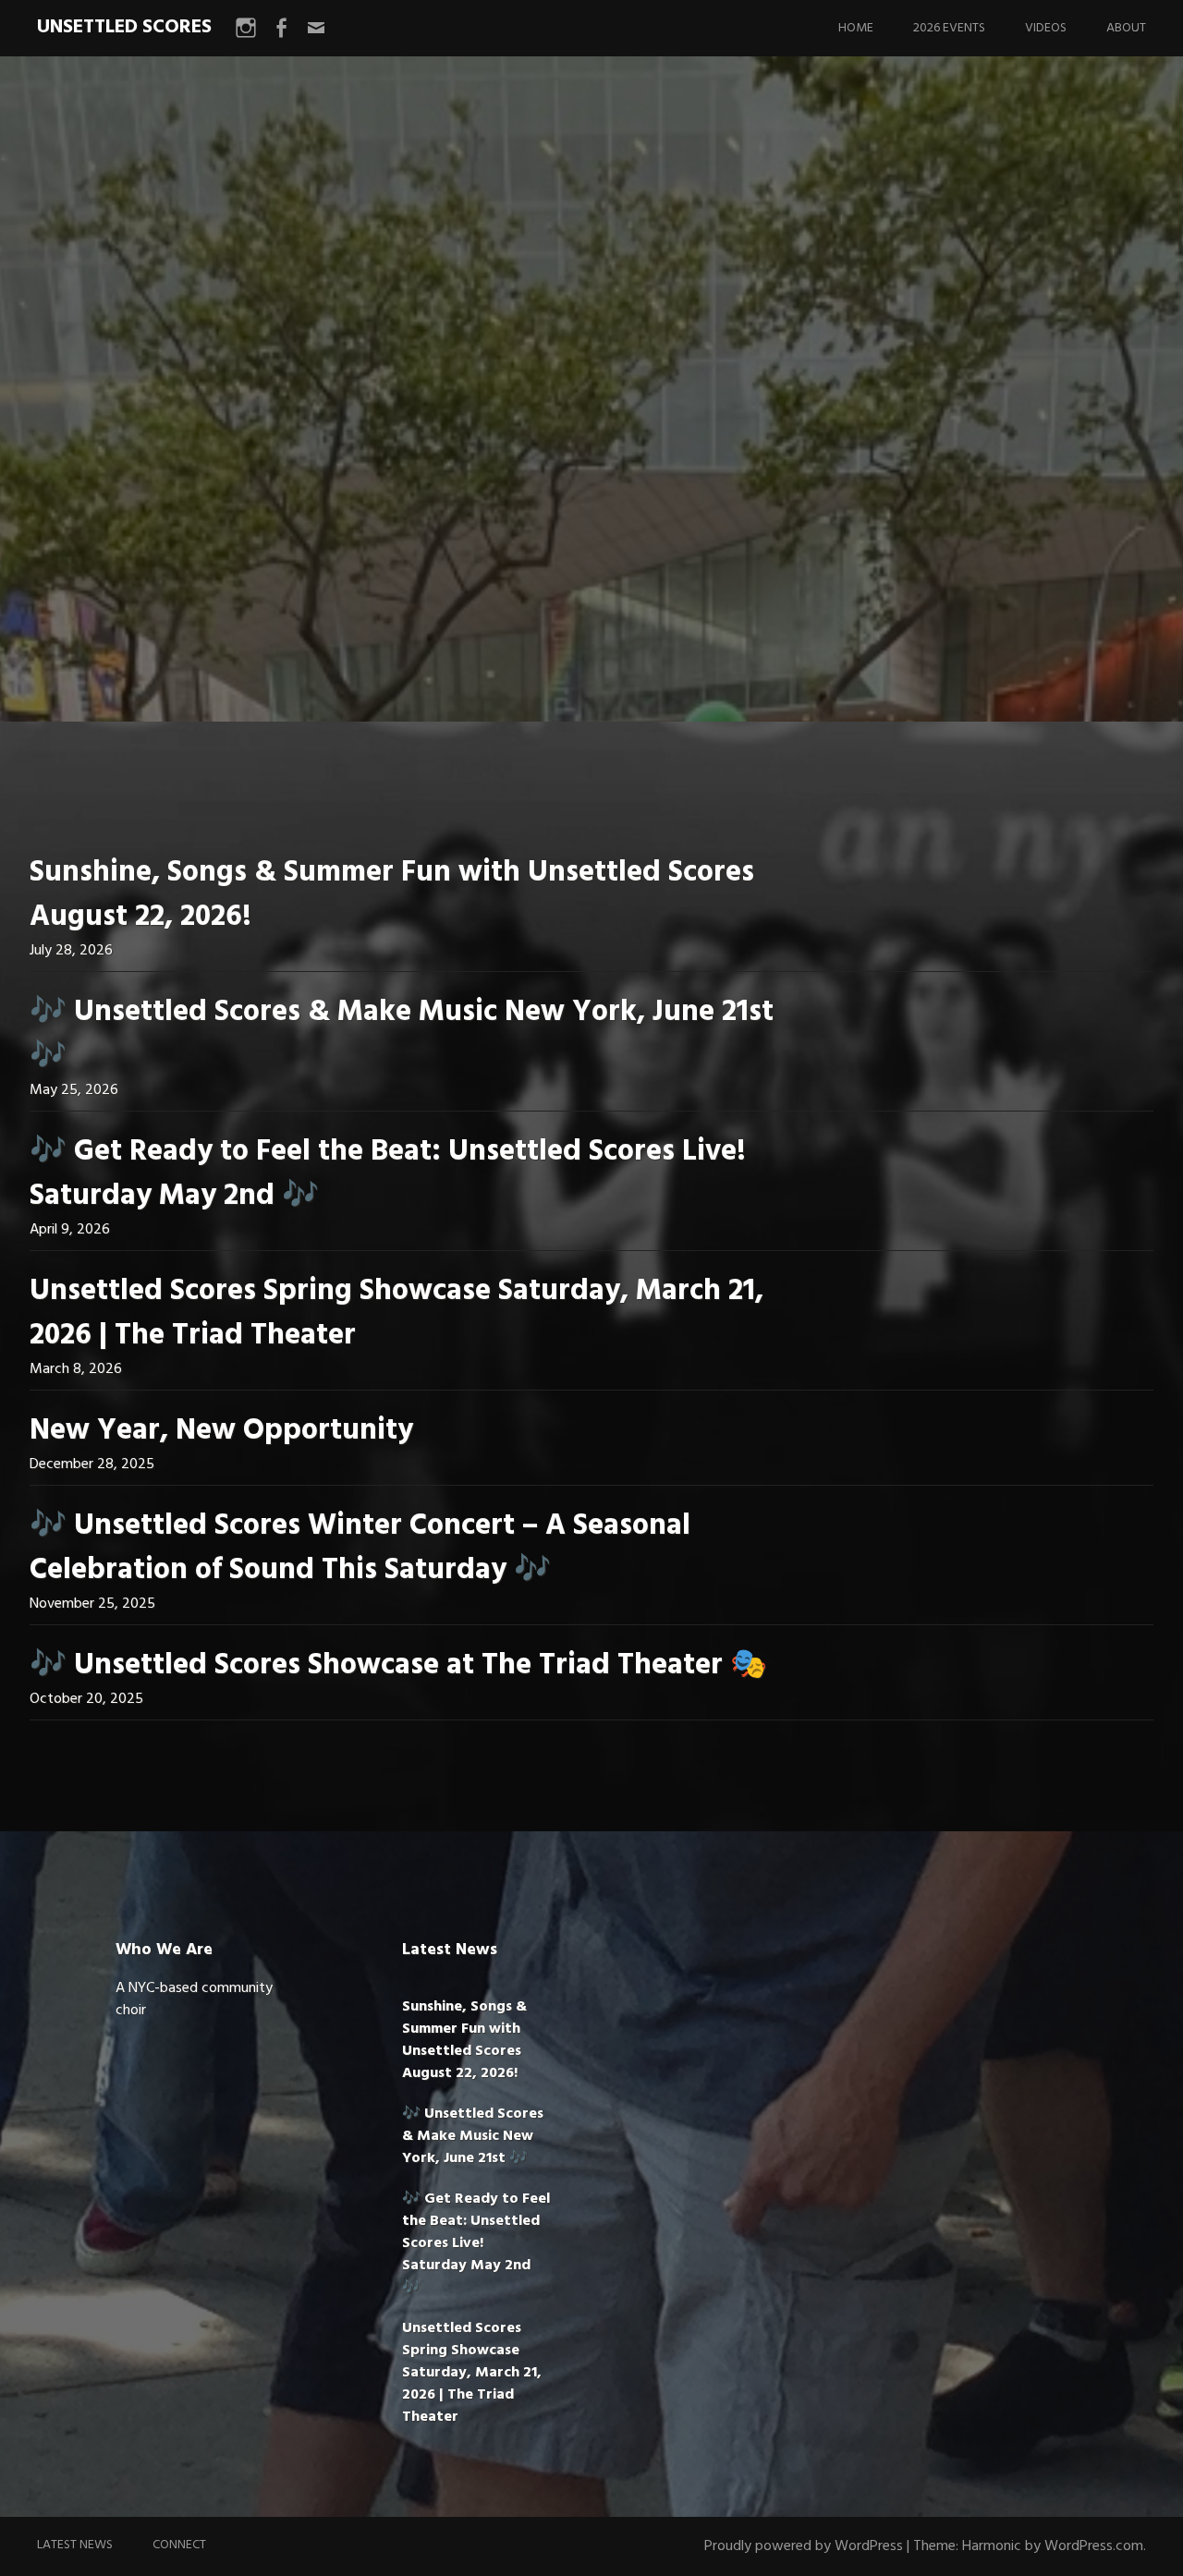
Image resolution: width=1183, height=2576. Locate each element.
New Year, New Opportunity (221, 1431)
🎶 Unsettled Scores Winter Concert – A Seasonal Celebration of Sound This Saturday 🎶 (360, 1548)
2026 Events (949, 28)
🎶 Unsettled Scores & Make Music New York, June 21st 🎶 (402, 1034)
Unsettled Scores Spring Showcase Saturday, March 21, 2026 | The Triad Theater (396, 1313)
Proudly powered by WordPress (804, 2546)
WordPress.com (1094, 2546)
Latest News (75, 2545)
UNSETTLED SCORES (124, 27)
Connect (179, 2545)
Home (856, 28)
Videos (1046, 28)
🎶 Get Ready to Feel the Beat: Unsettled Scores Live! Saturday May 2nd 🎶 (388, 1174)
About (1126, 28)
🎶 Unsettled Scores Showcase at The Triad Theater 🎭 (398, 1665)
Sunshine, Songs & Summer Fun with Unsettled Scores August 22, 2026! (392, 895)
